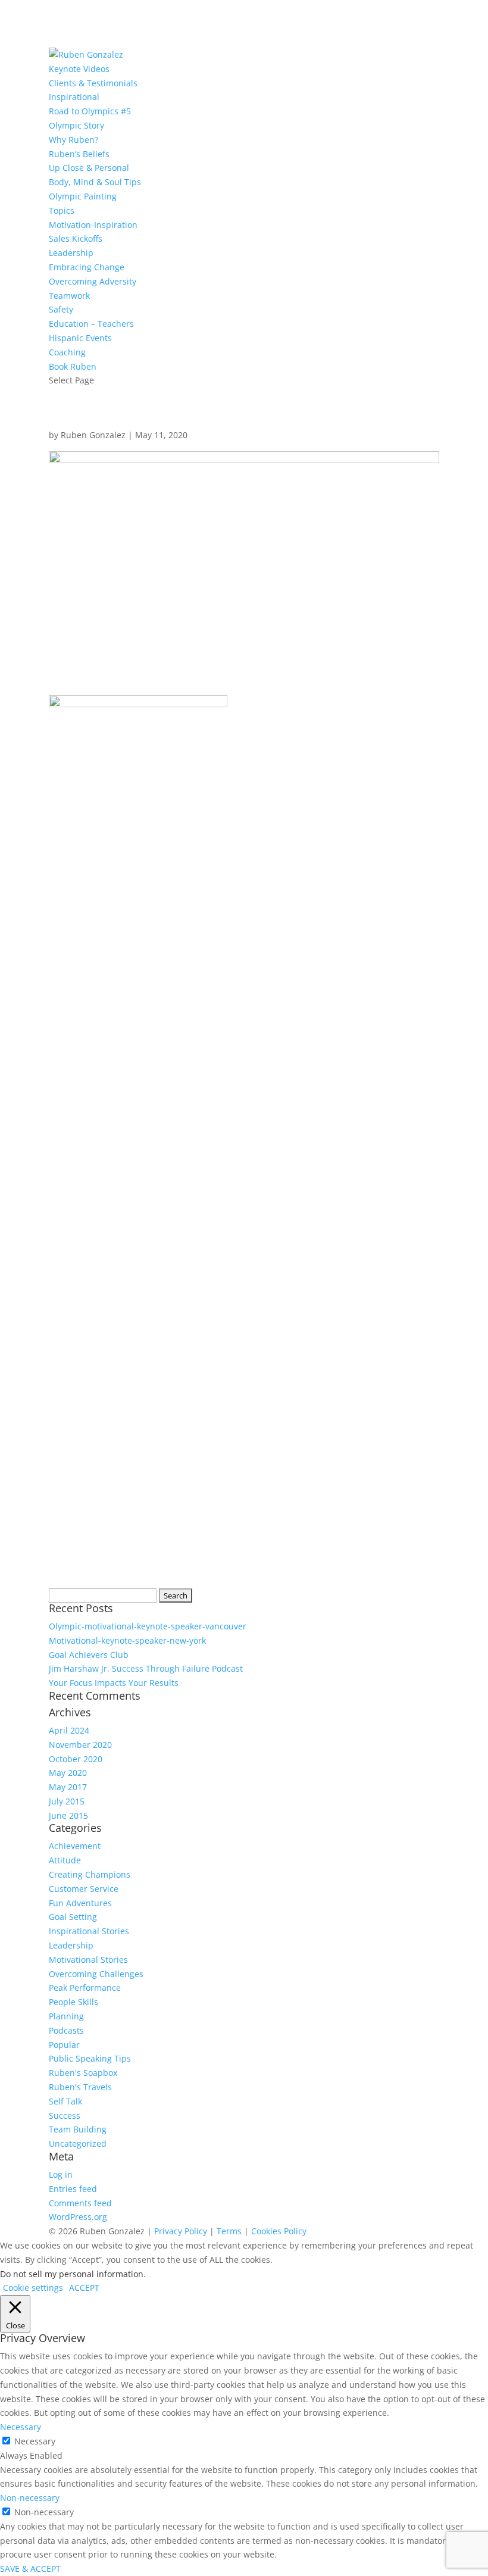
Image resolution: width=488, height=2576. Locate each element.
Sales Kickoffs (76, 238)
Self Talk (65, 2101)
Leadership (71, 253)
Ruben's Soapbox (83, 2073)
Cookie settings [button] (33, 2288)
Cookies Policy (279, 2231)
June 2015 (68, 1815)
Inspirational (74, 97)
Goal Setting (73, 1917)
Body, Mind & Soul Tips (95, 182)
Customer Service (84, 1889)
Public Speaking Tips (90, 2058)
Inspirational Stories (89, 1931)
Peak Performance (85, 1988)
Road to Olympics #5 (90, 111)
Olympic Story (76, 125)
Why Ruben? (73, 140)
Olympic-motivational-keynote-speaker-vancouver (148, 1626)
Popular (64, 2045)
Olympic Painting (83, 196)
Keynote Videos (79, 69)
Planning (66, 2016)
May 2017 (68, 1787)
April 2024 (69, 1730)
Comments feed (80, 2203)
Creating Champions (90, 1874)
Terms (229, 2231)
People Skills (73, 2002)
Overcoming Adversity (93, 281)
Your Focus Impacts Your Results (114, 1683)
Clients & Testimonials (93, 83)
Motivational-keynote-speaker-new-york (127, 1640)
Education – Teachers (91, 324)
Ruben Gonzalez (93, 435)
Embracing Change (87, 267)
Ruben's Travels (80, 2087)
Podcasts (66, 2030)
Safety (61, 309)
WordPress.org (78, 2217)
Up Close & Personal (89, 168)
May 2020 (68, 1773)
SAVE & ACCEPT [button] (30, 2569)
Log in (61, 2174)
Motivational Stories (88, 1960)
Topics (62, 210)
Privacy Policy (181, 2231)
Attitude (65, 1860)
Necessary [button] (21, 2427)
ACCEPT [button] (84, 2288)
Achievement (75, 1846)
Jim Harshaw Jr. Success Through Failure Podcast (146, 1668)
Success (65, 2116)
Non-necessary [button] (30, 2498)
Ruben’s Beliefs (79, 154)
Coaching (67, 352)
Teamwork (69, 296)
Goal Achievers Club (89, 1655)
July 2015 (67, 1801)
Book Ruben (73, 366)
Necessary (35, 2441)
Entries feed (73, 2189)
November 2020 (80, 1745)
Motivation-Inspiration (93, 225)
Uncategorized (78, 2143)
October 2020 (76, 1759)
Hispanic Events (80, 338)
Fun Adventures (80, 1903)
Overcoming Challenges (96, 1974)
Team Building (78, 2129)
